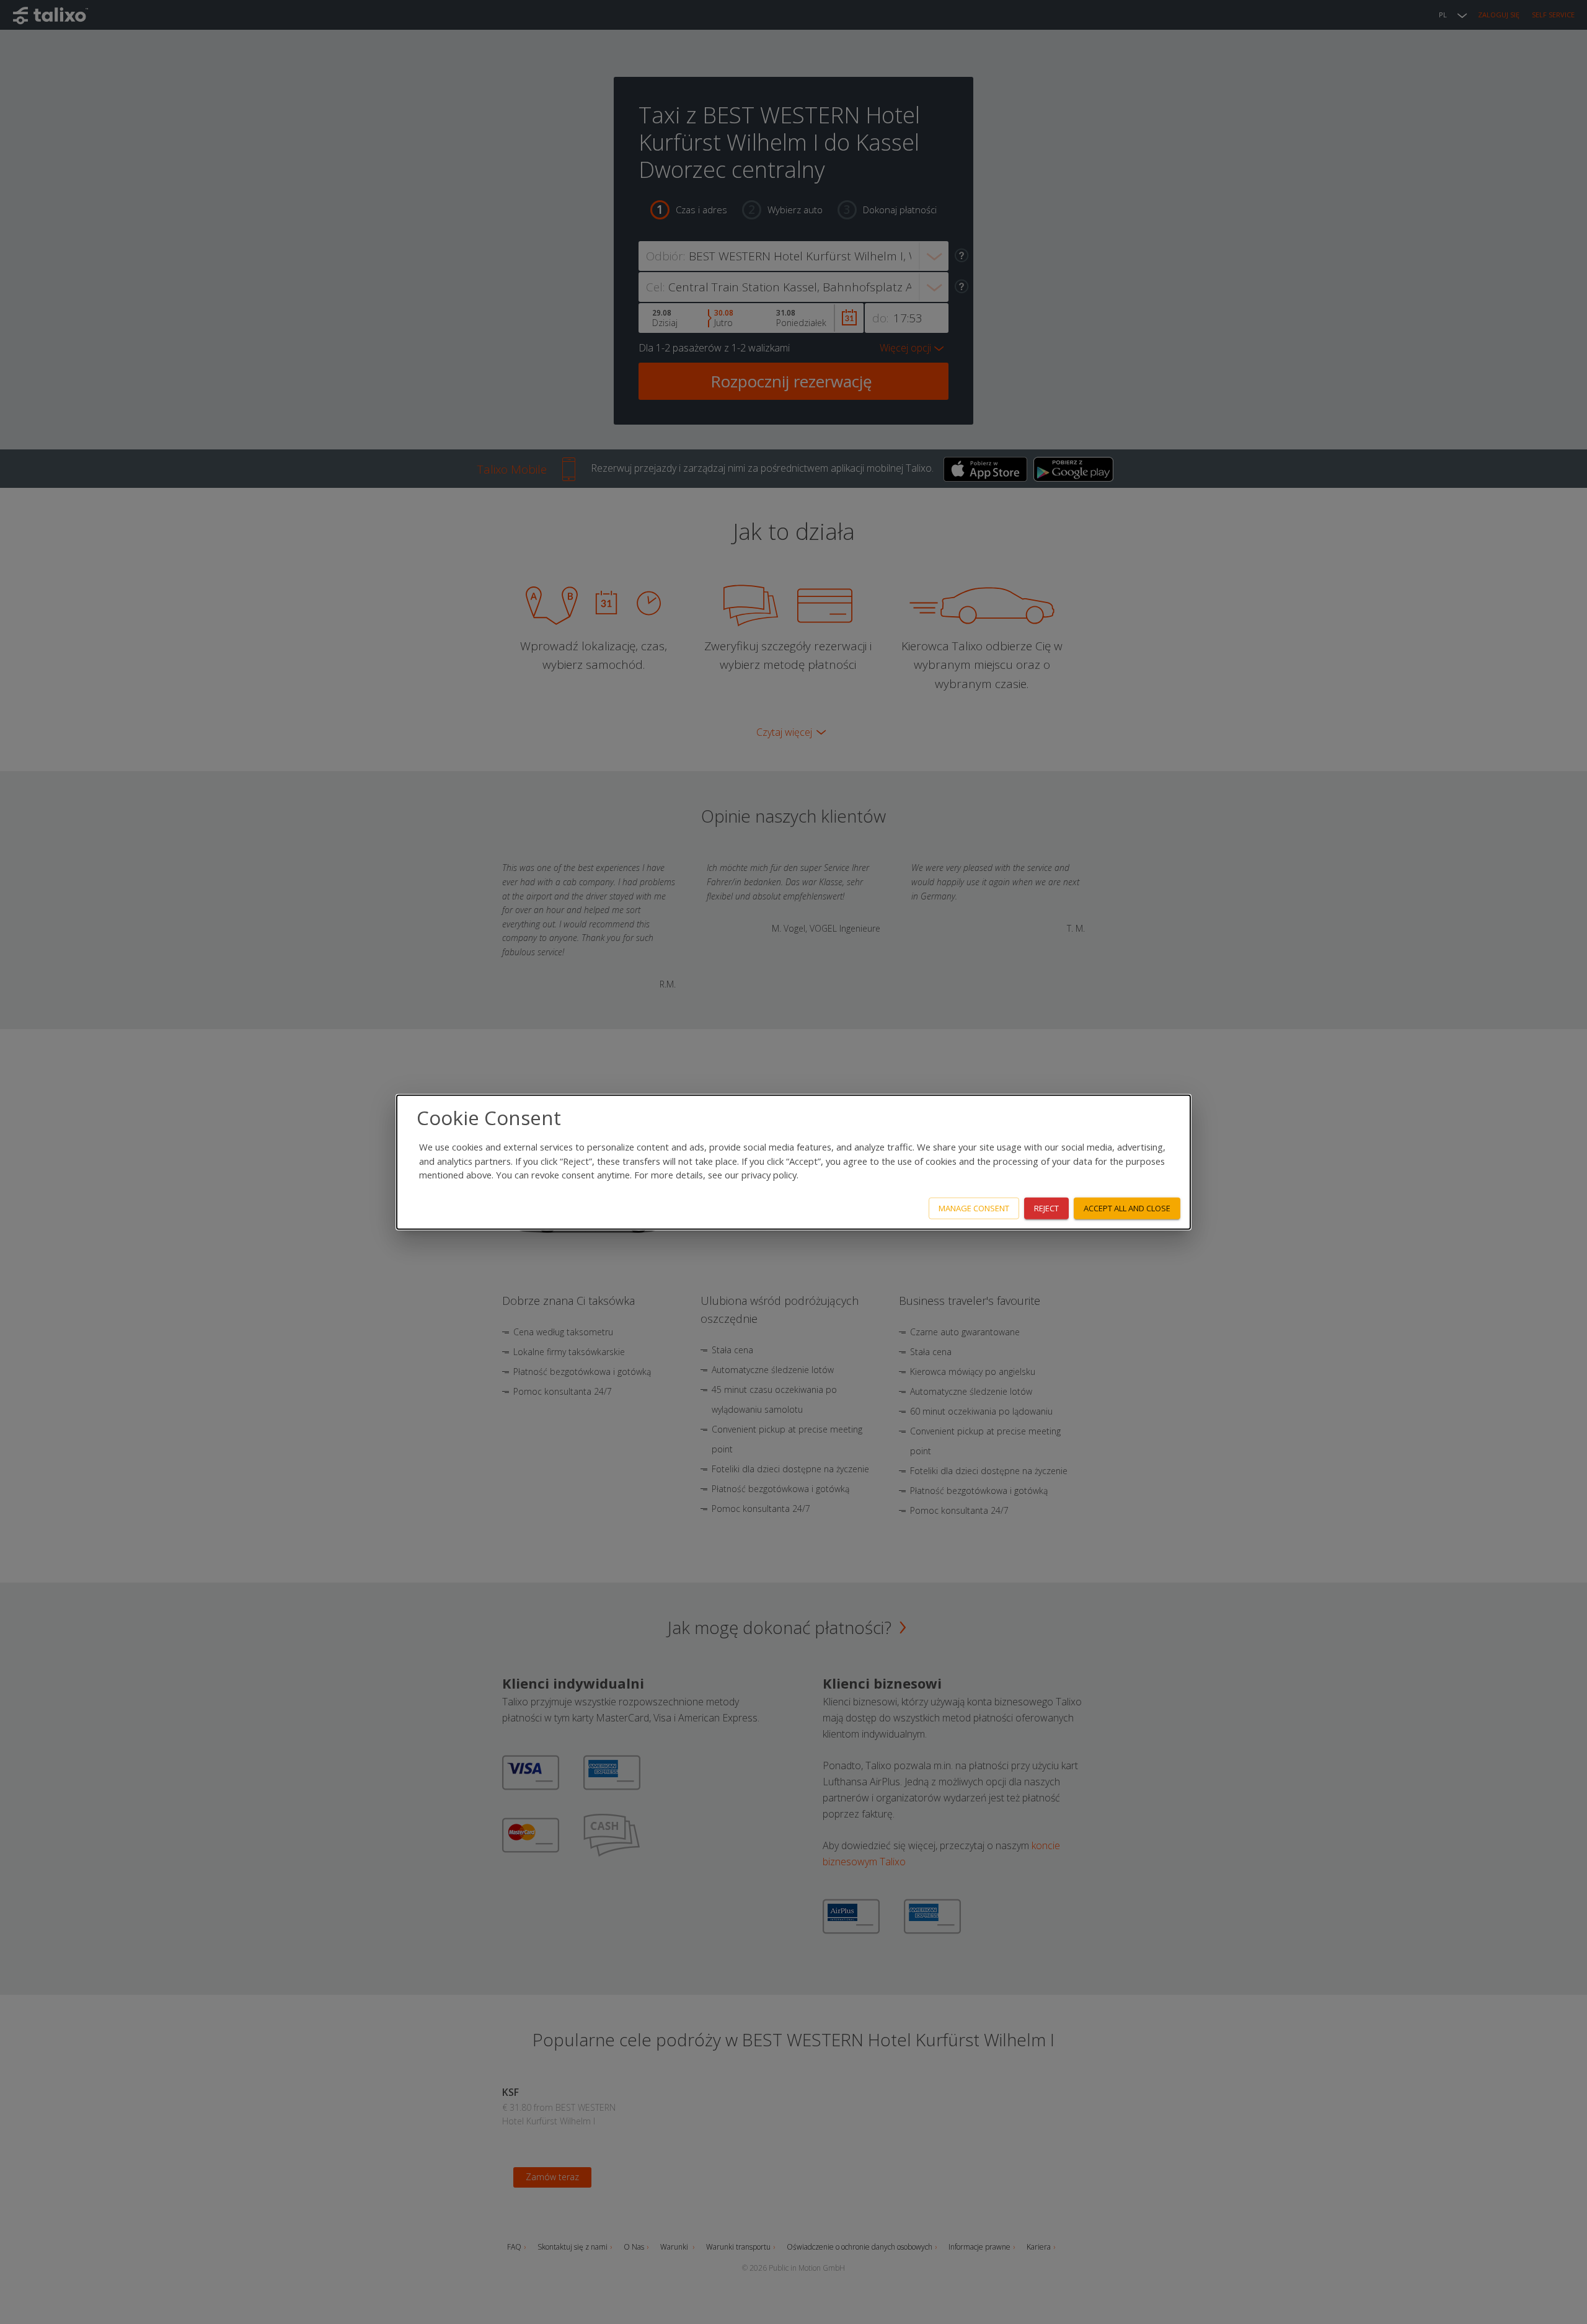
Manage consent (974, 1208)
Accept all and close (1127, 1208)
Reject (1046, 1208)
